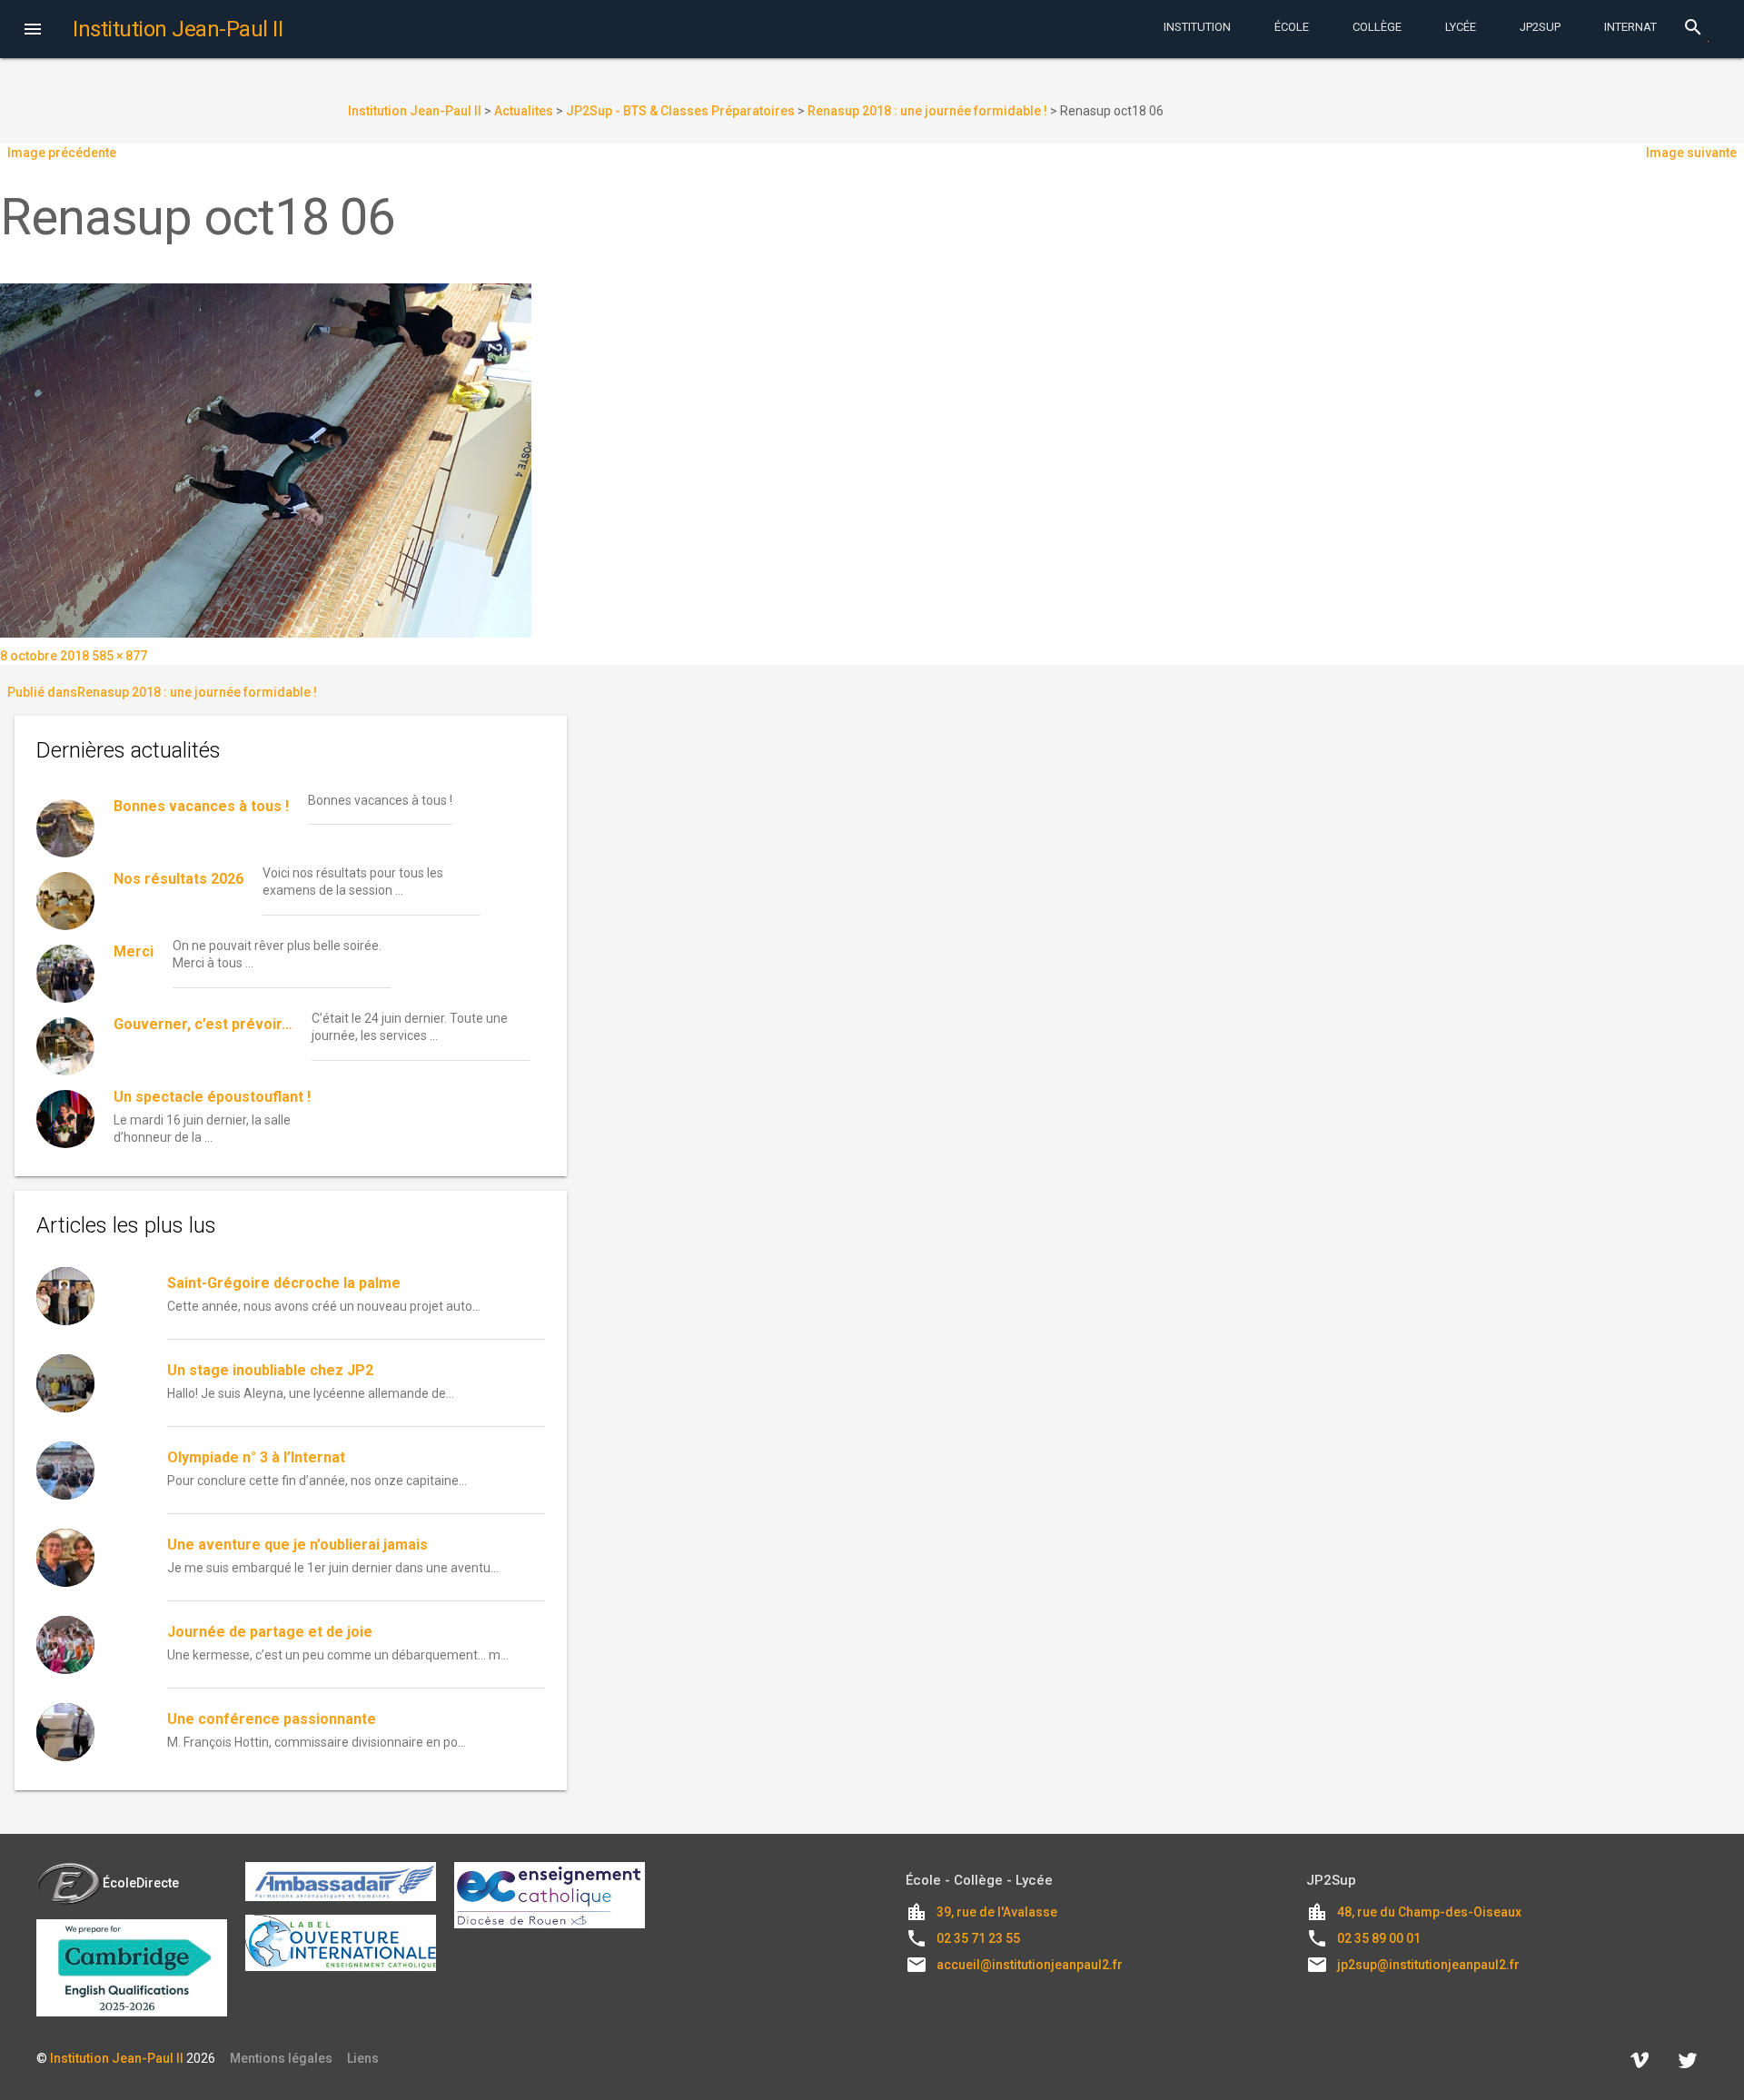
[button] (33, 31)
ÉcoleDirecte (141, 1883)
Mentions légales (281, 2058)
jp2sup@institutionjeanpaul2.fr (1428, 1965)
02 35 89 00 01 (1379, 1938)
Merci (134, 951)
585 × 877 (119, 656)
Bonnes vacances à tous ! (201, 806)
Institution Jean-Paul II (117, 2058)
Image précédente (62, 153)
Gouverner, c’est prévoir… (203, 1024)
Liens (363, 2058)
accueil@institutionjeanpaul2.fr (1030, 1965)
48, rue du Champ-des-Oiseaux (1429, 1912)
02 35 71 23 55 (978, 1938)
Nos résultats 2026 (178, 879)
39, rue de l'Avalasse (997, 1912)
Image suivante (1691, 153)
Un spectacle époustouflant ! (212, 1097)
